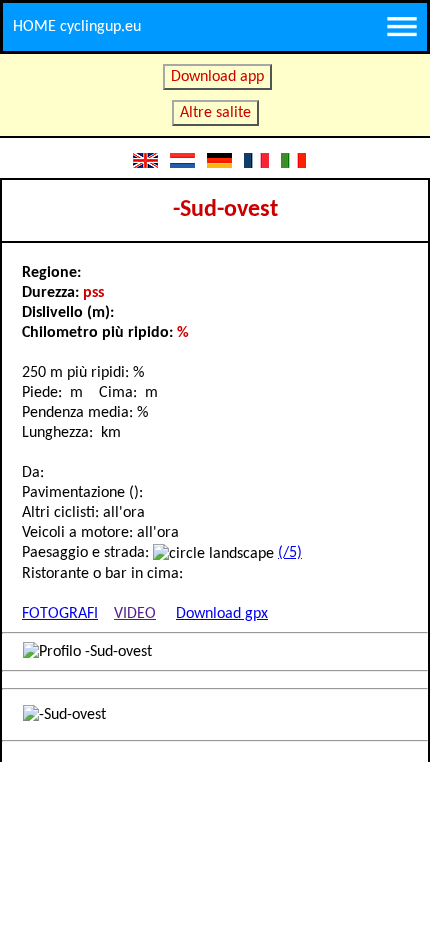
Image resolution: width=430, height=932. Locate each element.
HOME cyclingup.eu (77, 27)
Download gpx (222, 614)
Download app (217, 77)
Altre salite (215, 113)
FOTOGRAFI (60, 614)
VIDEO (135, 614)
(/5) (290, 553)
